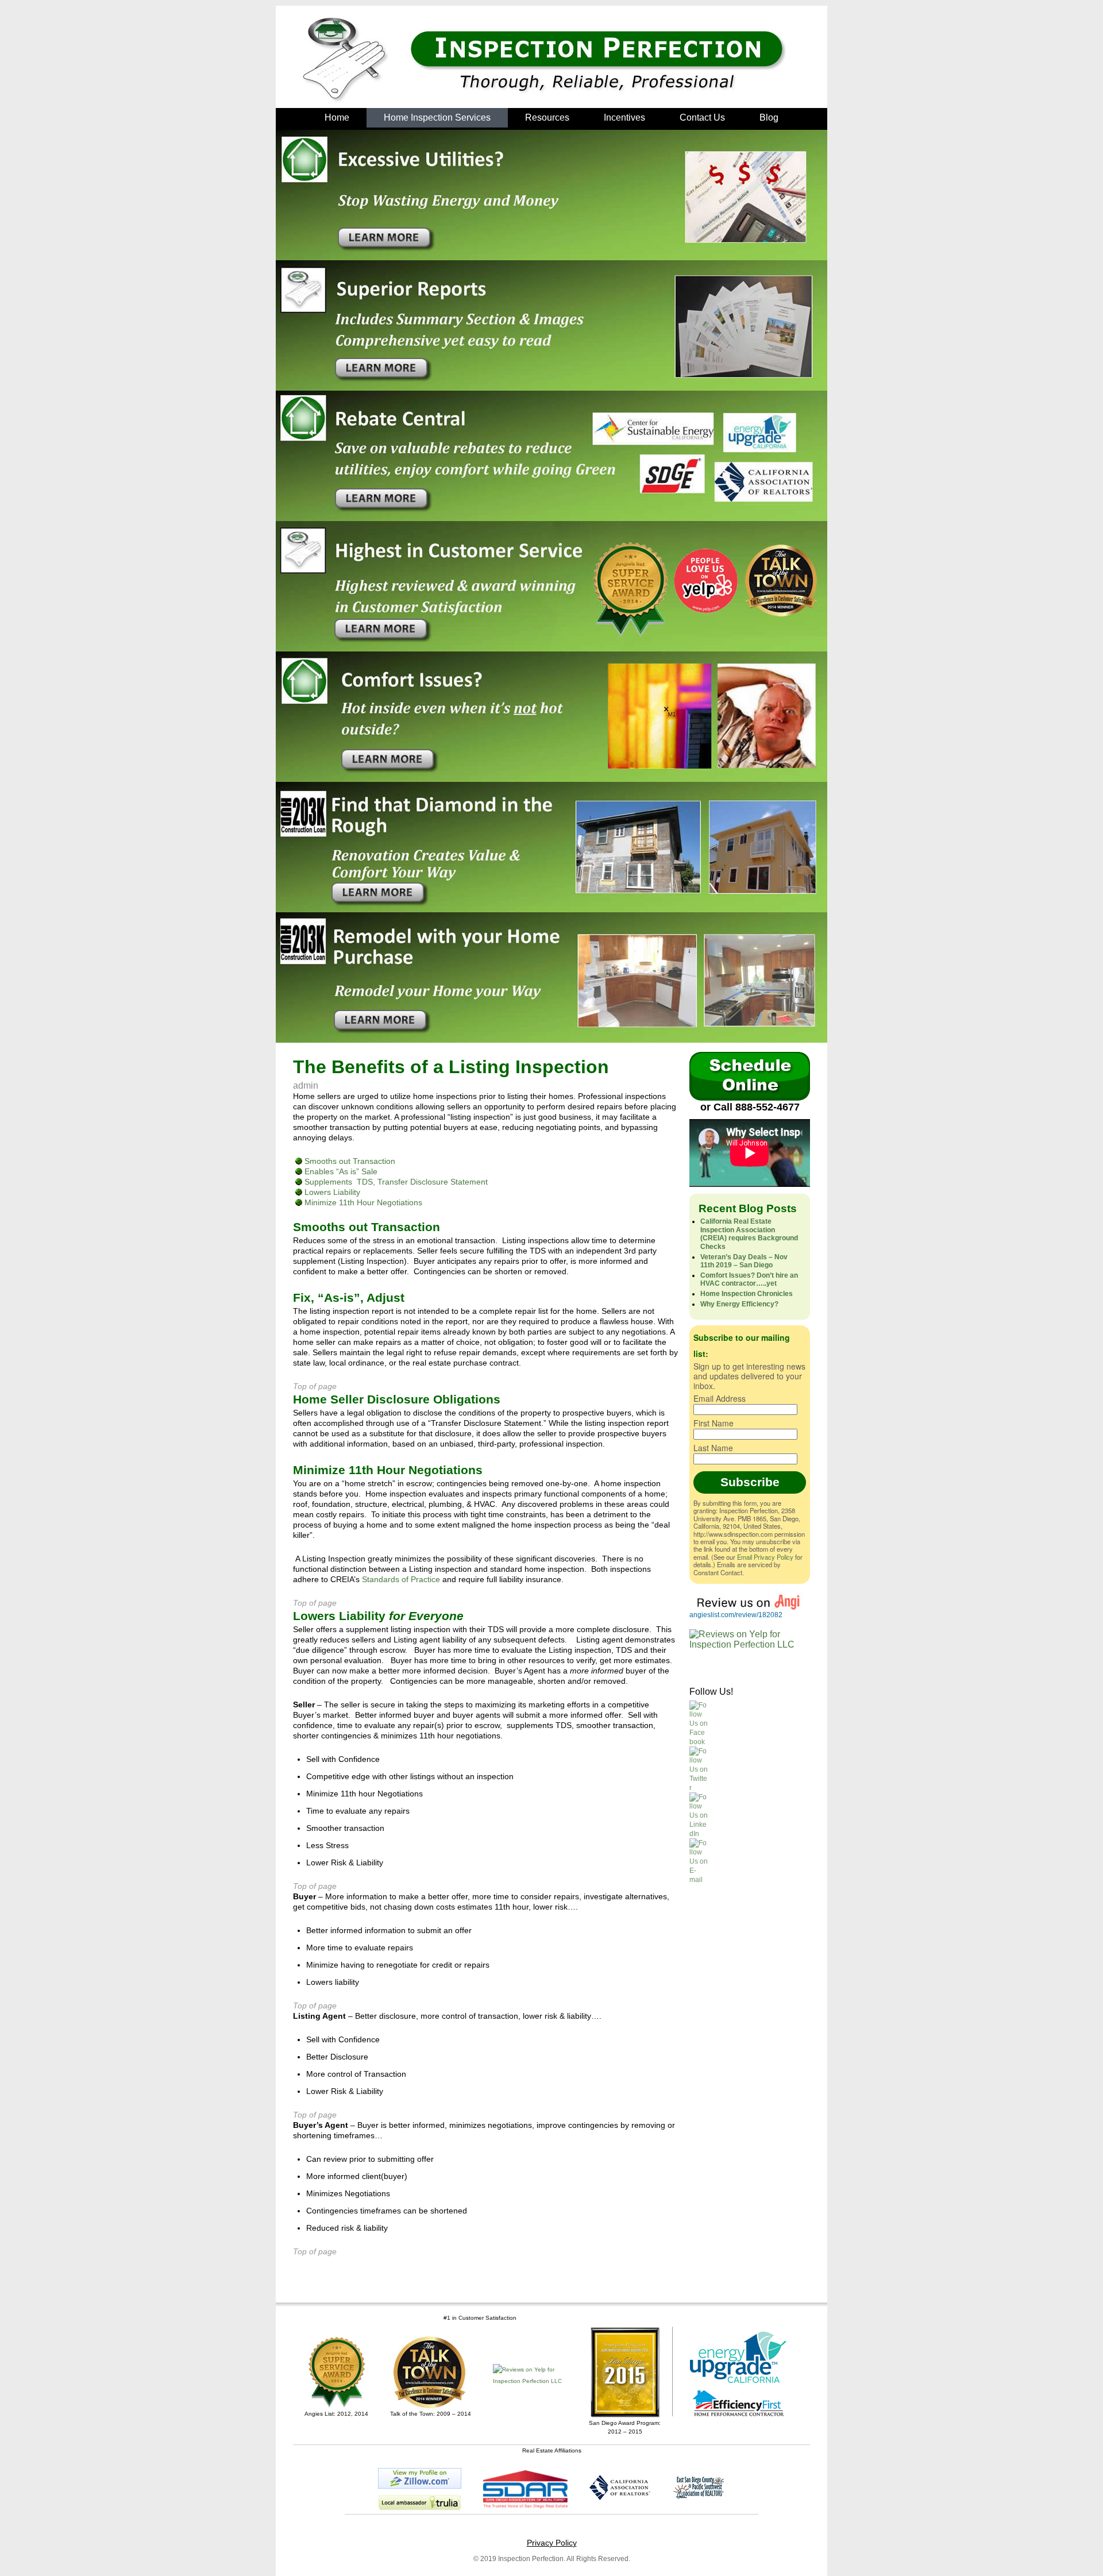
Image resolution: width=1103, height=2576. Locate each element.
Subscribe (750, 1482)
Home (337, 117)
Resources (547, 117)
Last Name (713, 1448)
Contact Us (702, 117)
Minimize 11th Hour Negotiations (362, 1202)
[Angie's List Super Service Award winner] (336, 2372)
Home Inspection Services (437, 117)
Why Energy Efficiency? (739, 1304)
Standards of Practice (401, 1579)
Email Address (720, 1398)
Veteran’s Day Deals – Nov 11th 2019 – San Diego (744, 1261)
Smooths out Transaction (349, 1161)
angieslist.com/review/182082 (736, 1615)
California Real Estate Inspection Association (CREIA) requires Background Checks (749, 1234)
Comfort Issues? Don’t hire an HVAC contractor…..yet (749, 1279)
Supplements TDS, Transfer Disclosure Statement (395, 1182)
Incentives (624, 117)
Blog (769, 117)
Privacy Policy (552, 2543)
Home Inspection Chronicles (747, 1294)
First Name (714, 1423)
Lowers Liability (331, 1192)
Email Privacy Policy (765, 1557)
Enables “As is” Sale (340, 1171)
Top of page (315, 1386)
